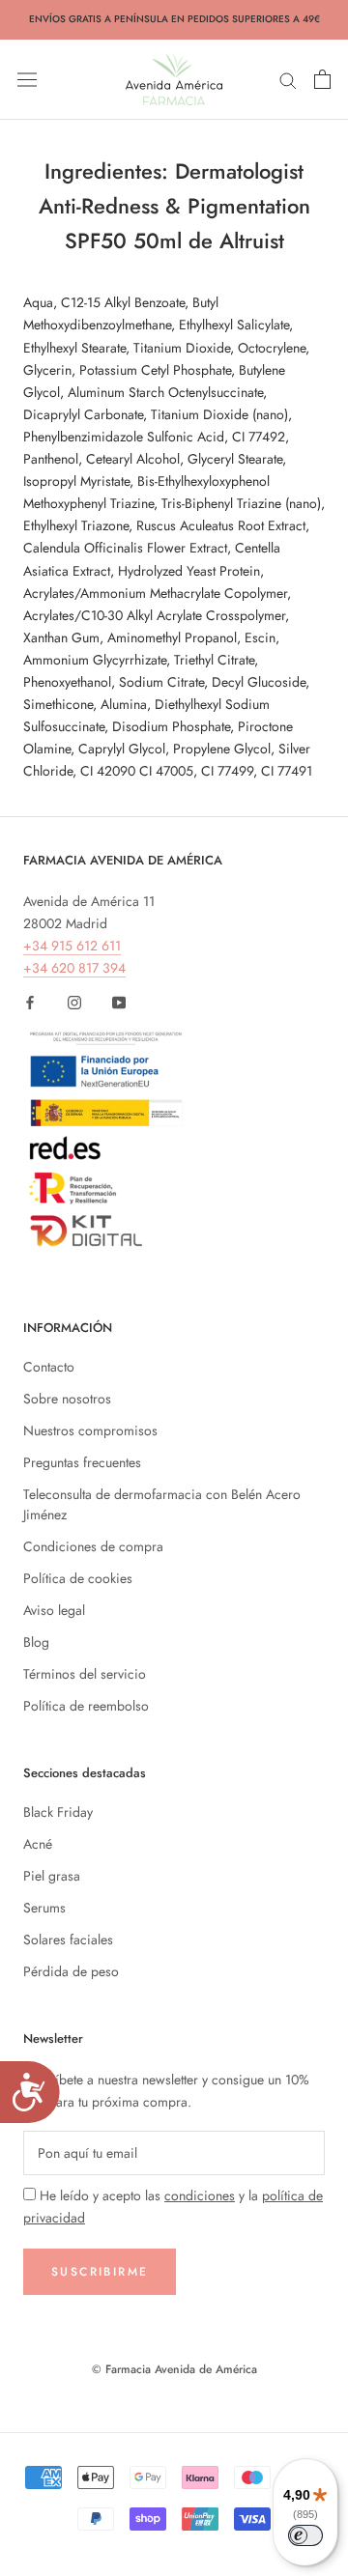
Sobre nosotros (67, 1399)
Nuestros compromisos (90, 1430)
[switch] (305, 2535)
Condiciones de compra (93, 1546)
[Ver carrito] (322, 79)
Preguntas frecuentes (82, 1462)
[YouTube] (119, 1001)
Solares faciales (68, 1939)
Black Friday (58, 1812)
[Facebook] (30, 1001)
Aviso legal (54, 1610)
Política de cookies (78, 1578)
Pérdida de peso (71, 1971)
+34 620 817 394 (74, 968)
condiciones (200, 2195)
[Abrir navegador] (27, 79)
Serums (44, 1908)
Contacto (49, 1367)
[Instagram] (74, 1001)
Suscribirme (100, 2272)
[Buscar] (288, 79)
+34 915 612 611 (72, 946)
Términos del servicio (85, 1674)
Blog (36, 1642)
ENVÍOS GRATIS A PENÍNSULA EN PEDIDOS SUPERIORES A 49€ (174, 19)
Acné (38, 1844)
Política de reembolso (86, 1706)
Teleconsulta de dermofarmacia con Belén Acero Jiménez (162, 1504)
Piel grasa (52, 1876)
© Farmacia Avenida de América (174, 2369)
